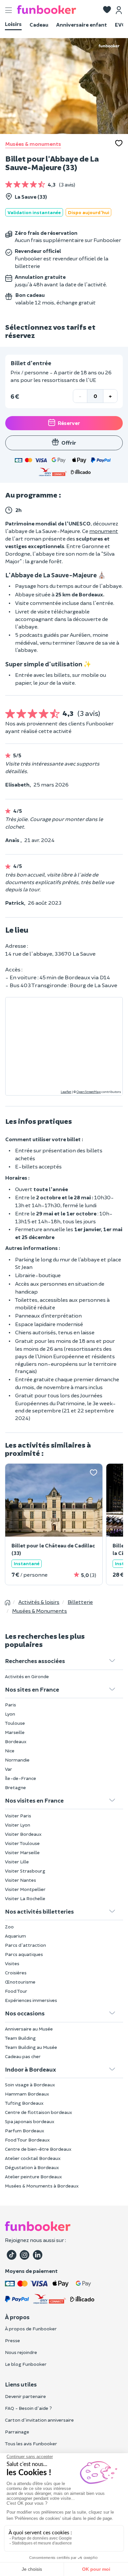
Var (9, 1769)
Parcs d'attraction (25, 1945)
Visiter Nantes (21, 1880)
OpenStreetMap (89, 1092)
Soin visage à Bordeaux (30, 2085)
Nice (10, 1751)
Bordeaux (16, 1741)
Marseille (15, 1732)
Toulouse (15, 1723)
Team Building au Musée (31, 2047)
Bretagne (15, 1787)
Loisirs (13, 24)
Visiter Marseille (22, 1852)
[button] (107, 10)
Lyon (10, 1714)
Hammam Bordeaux (27, 2094)
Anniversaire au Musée (29, 2029)
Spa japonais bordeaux (30, 2121)
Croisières (16, 1973)
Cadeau (39, 24)
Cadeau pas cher (23, 2056)
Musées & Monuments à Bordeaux (42, 2186)
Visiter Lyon (18, 1825)
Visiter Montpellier (25, 1889)
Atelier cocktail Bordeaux (33, 2158)
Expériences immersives (31, 2000)
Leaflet (66, 1092)
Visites (12, 1963)
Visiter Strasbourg (25, 1871)
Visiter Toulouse (22, 1843)
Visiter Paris (18, 1816)
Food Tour (16, 1991)
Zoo (9, 1927)
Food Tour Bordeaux (27, 2140)
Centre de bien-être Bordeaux (38, 2149)
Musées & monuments (33, 144)
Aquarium (15, 1936)
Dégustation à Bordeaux (32, 2167)
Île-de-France (21, 1778)
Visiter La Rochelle (25, 1898)
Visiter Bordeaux (23, 1834)
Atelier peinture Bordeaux (33, 2176)
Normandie (17, 1760)
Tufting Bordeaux (24, 2103)
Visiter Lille (17, 1862)
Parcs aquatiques (24, 1954)
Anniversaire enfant (82, 24)
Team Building (20, 2038)
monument (104, 531)
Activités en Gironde (27, 1676)
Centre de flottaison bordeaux (39, 2112)
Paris (11, 1705)
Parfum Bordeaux (25, 2131)
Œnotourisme (20, 1982)
